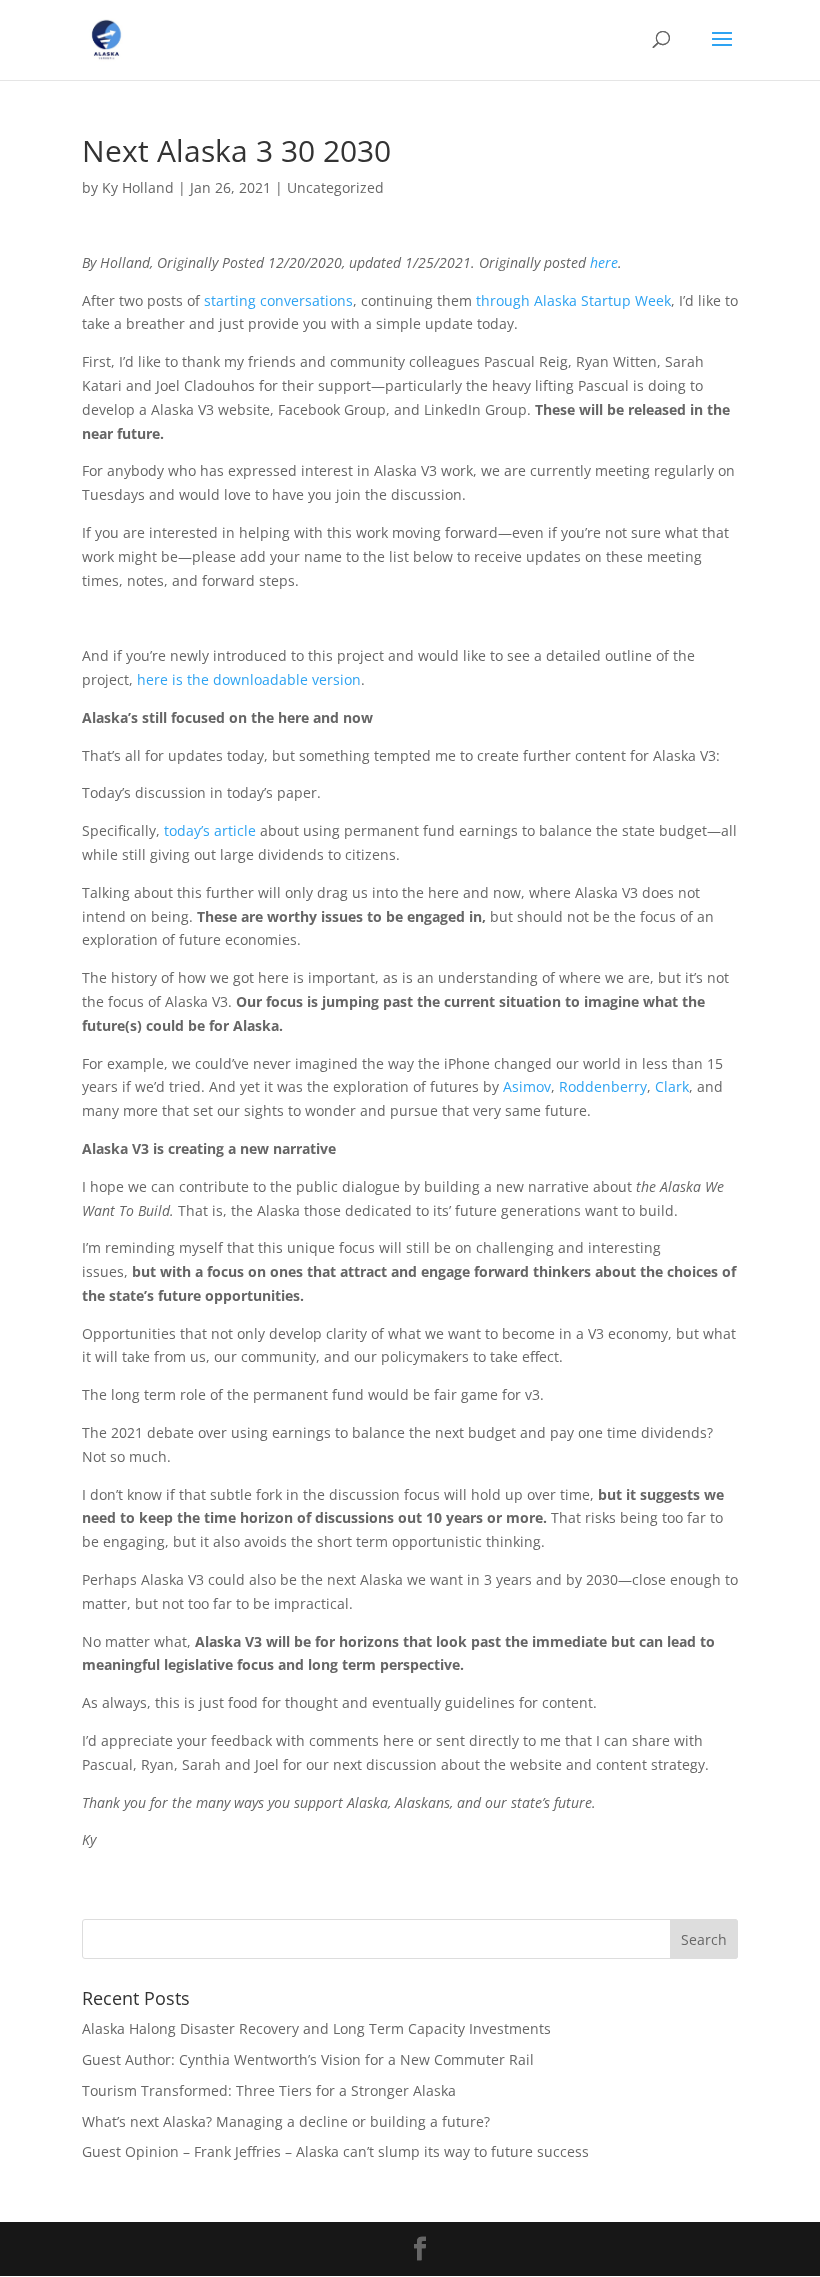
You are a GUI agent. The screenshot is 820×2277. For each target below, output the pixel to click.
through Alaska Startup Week (573, 300)
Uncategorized (335, 187)
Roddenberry (603, 1086)
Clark (672, 1086)
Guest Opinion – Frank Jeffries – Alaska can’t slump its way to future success (335, 2151)
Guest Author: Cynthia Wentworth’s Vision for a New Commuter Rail (308, 2059)
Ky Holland (138, 187)
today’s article (210, 830)
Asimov (527, 1086)
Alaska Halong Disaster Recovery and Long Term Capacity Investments (316, 2028)
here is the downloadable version (249, 679)
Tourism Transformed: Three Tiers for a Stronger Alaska (269, 2090)
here (604, 262)
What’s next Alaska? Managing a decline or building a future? (286, 2121)
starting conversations (278, 300)
